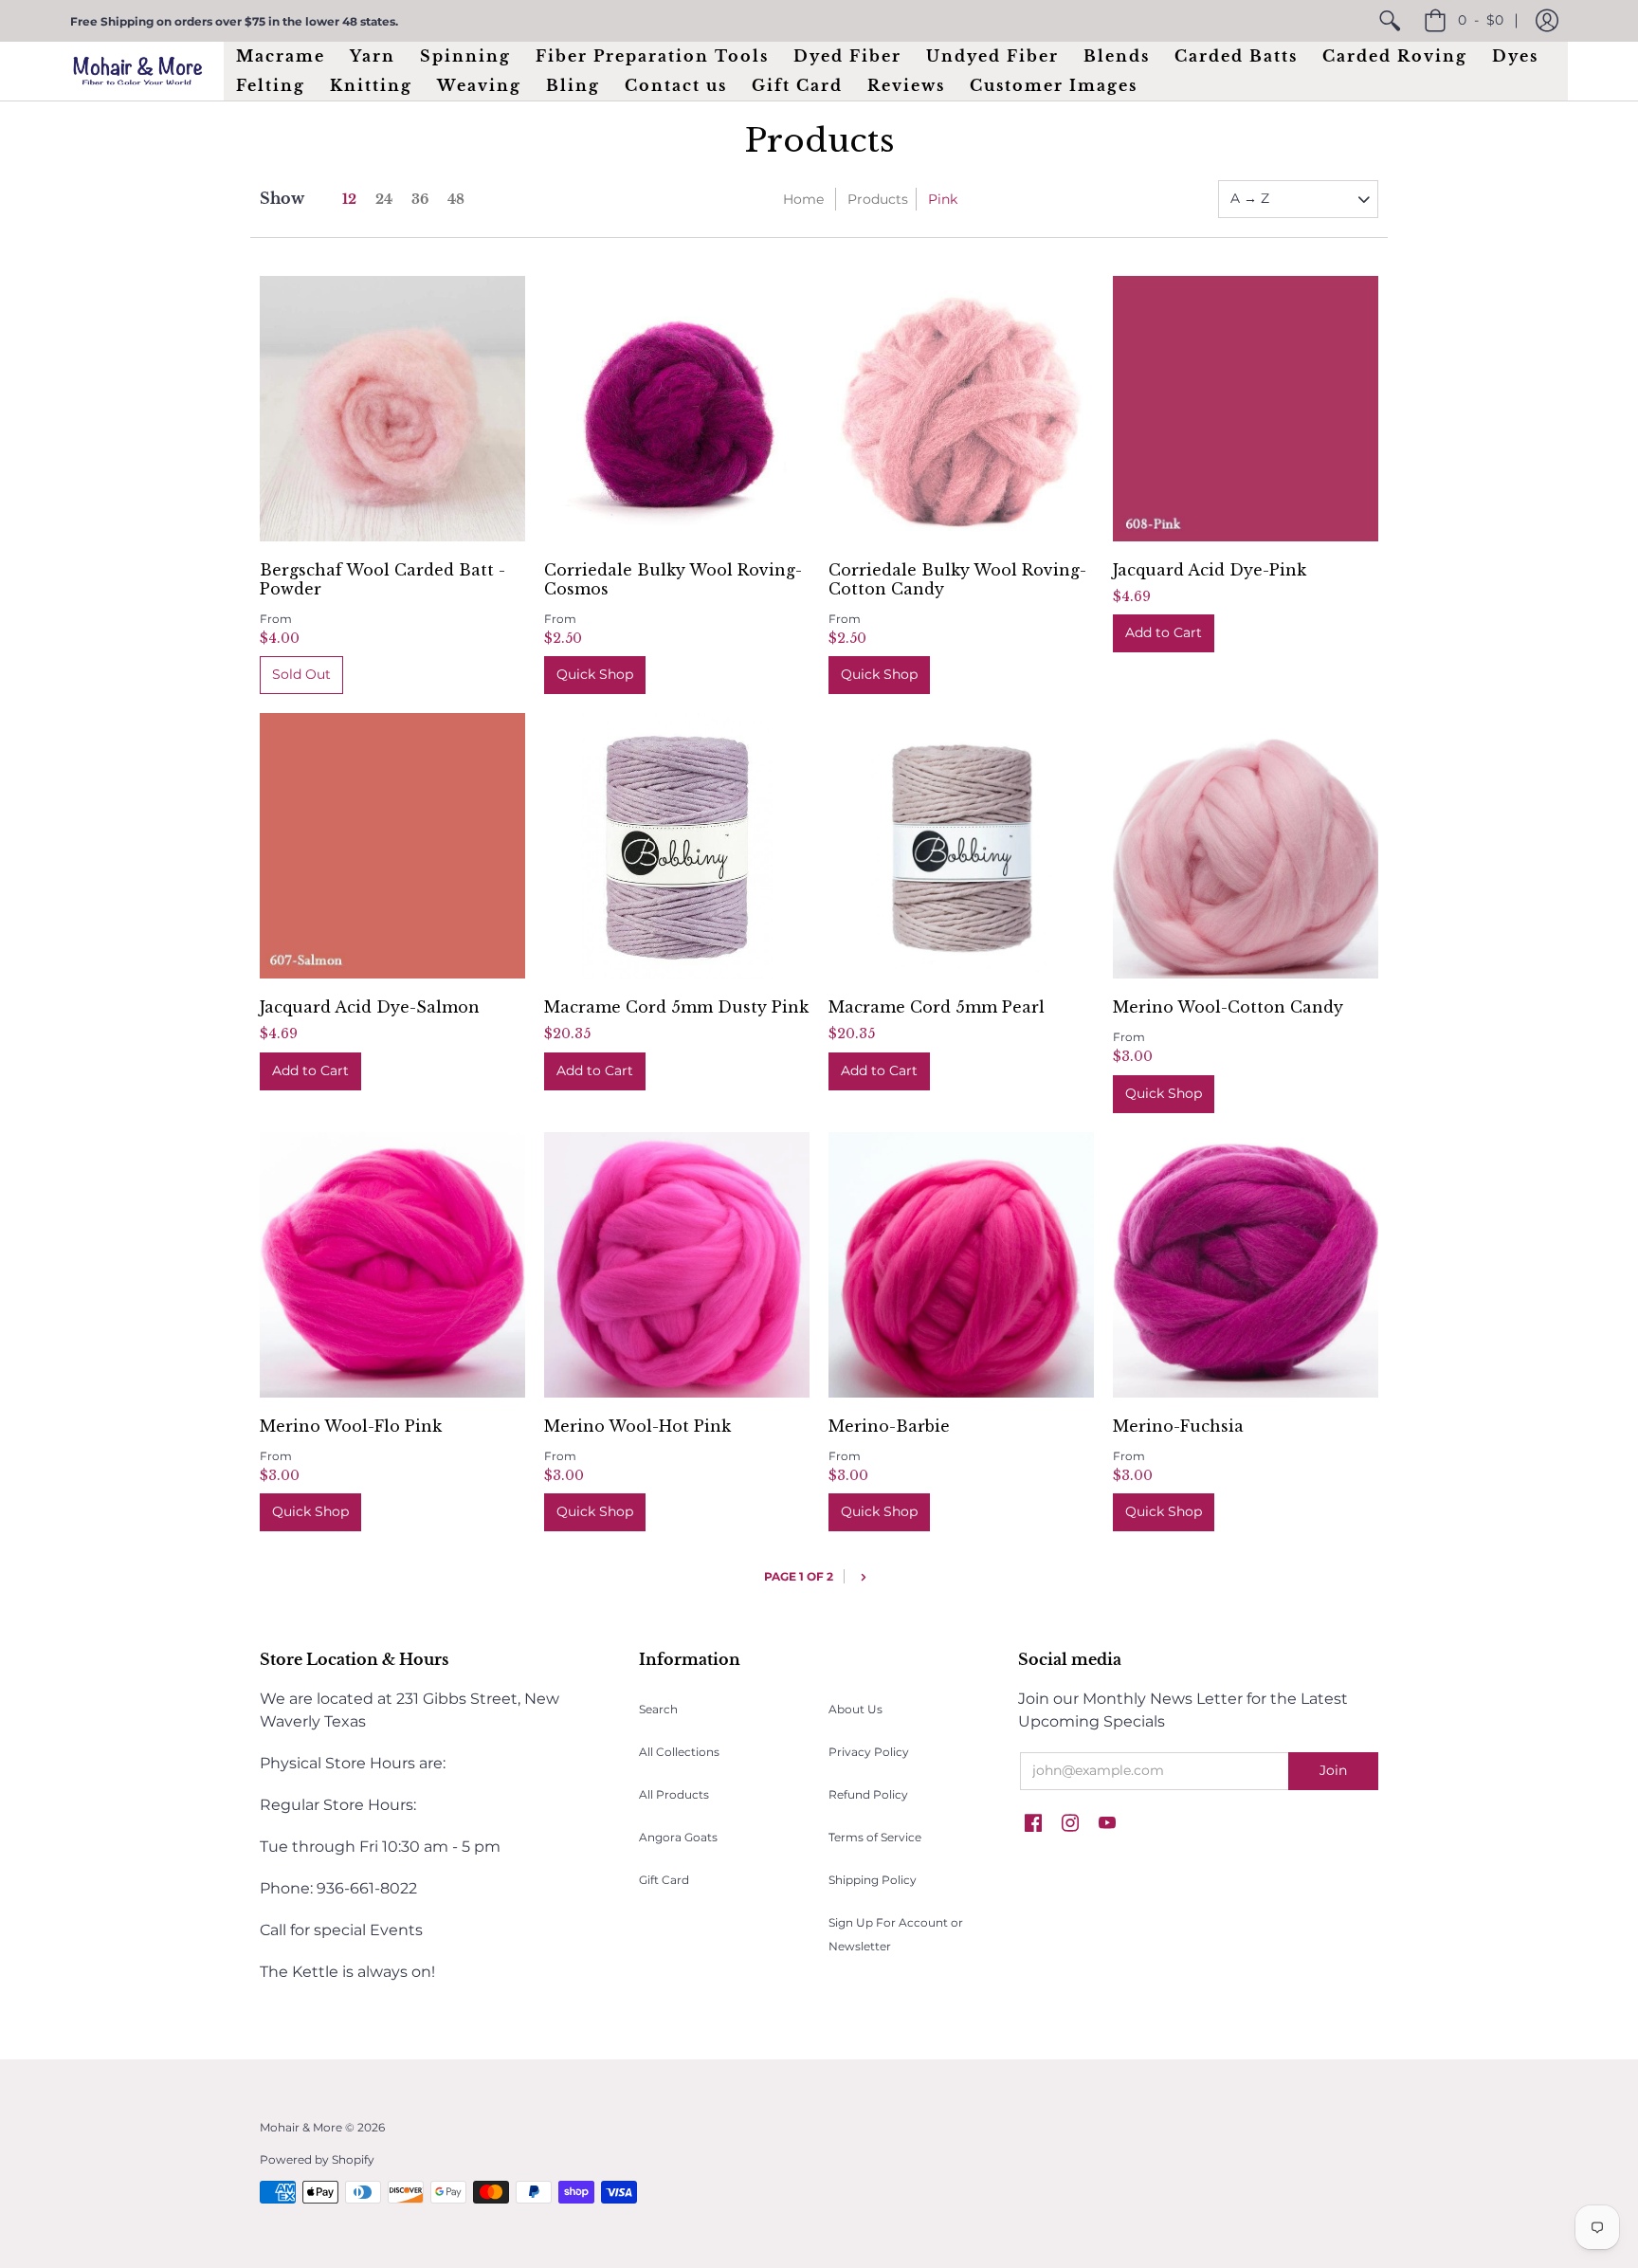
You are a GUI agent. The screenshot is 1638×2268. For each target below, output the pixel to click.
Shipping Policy (873, 1880)
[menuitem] (1390, 21)
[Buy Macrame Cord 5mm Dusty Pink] (677, 846)
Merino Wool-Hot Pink (637, 1426)
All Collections (679, 1752)
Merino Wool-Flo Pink (351, 1426)
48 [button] (456, 199)
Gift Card (664, 1880)
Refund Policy (868, 1794)
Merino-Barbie (889, 1426)
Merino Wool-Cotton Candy (1228, 1007)
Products (878, 199)
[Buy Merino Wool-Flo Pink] (392, 1265)
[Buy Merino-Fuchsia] (1246, 1265)
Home (803, 199)
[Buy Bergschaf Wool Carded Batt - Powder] (392, 409)
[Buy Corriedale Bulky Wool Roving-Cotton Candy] (961, 409)
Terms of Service (875, 1837)
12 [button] (349, 199)
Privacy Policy (869, 1752)
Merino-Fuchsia (1178, 1426)
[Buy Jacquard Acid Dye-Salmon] (392, 846)
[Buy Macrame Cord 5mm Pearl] (961, 846)
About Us (855, 1709)
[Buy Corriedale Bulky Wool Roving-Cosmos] (677, 409)
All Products (674, 1794)
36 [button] (420, 199)
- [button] (1481, 20)
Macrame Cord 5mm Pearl (937, 1007)
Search (658, 1709)
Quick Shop (595, 674)
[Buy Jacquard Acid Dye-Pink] (1246, 409)
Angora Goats (678, 1837)
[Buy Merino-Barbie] (961, 1265)
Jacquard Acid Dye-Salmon (370, 1007)
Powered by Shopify (317, 2159)
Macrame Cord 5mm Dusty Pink (676, 1007)
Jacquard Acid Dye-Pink (1210, 570)
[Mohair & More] (137, 71)
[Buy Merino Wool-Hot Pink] (677, 1265)
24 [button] (384, 199)
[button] (1547, 21)
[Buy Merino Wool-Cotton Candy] (1246, 846)
